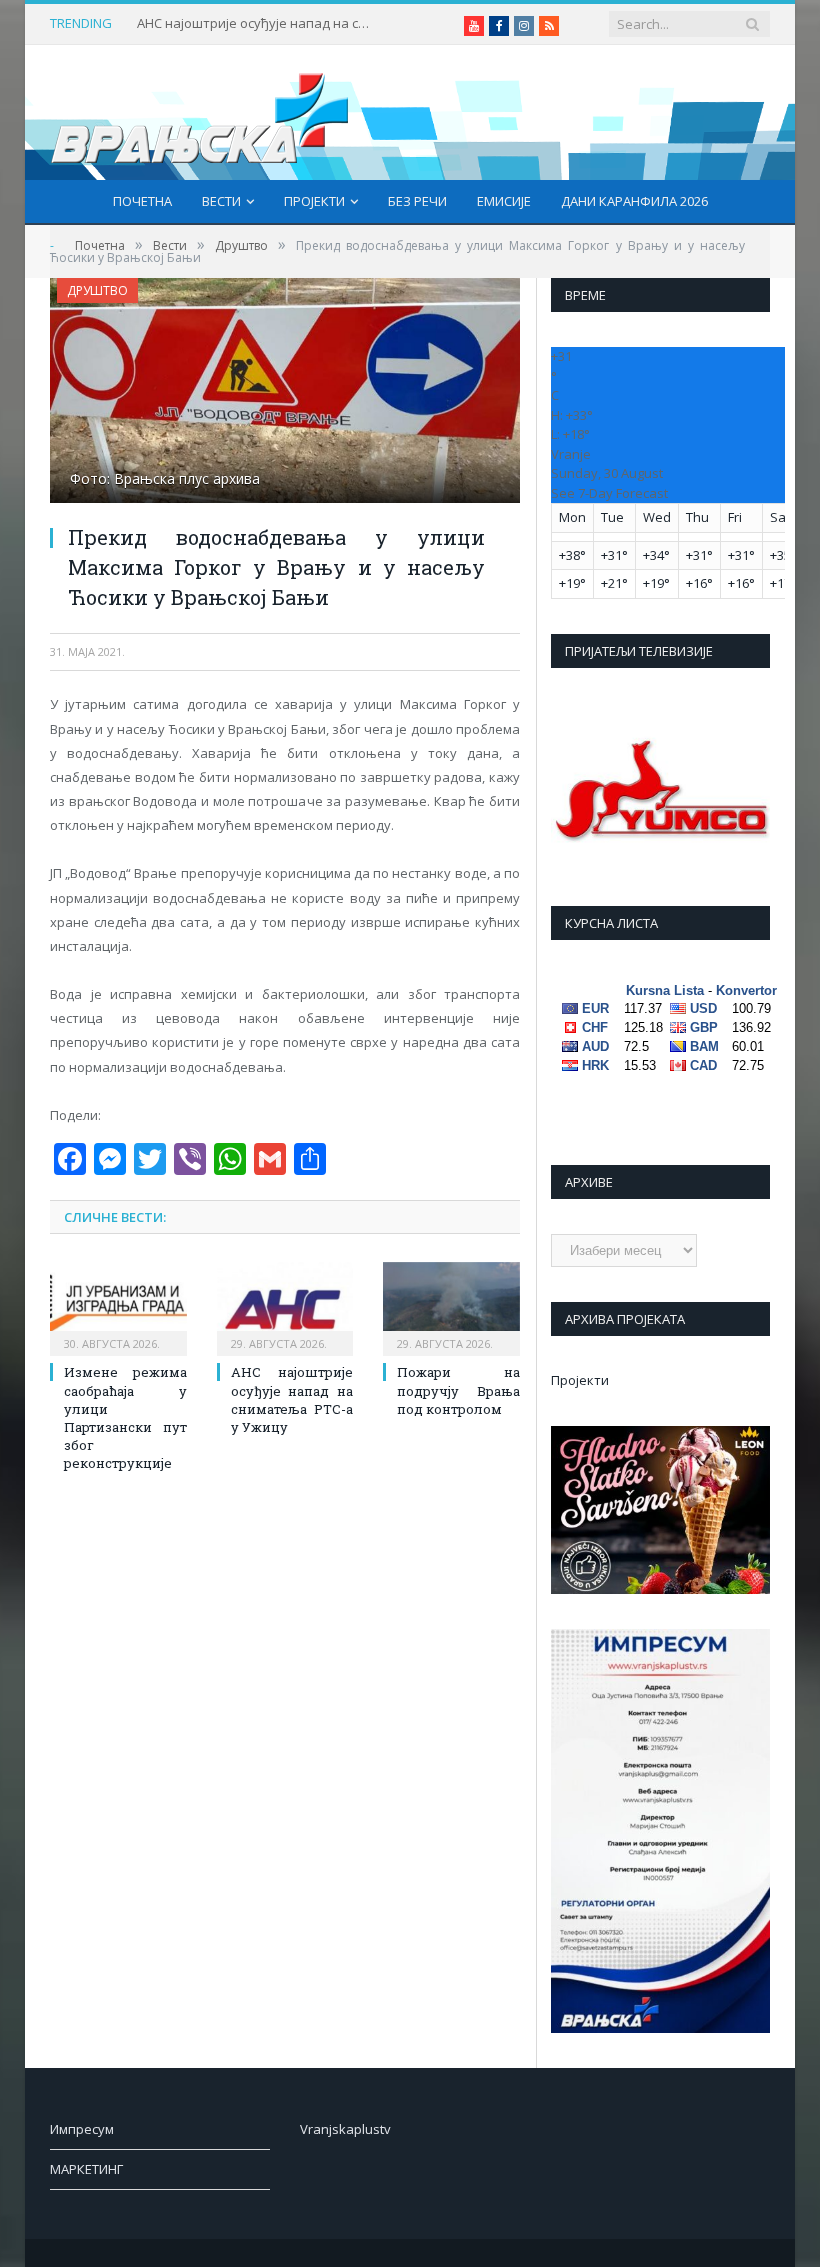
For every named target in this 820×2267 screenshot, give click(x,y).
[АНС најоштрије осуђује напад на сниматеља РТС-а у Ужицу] (285, 1306)
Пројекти (314, 201)
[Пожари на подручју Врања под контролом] (451, 1306)
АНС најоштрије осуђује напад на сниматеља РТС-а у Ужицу (257, 23)
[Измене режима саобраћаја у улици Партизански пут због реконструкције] (118, 1306)
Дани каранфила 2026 (634, 201)
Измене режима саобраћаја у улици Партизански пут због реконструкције (125, 1417)
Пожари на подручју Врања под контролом (458, 1390)
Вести (221, 201)
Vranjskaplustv (345, 2129)
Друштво (97, 290)
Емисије (504, 201)
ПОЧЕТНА (142, 201)
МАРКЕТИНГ (86, 2169)
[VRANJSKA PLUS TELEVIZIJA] (200, 112)
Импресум (82, 2129)
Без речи (417, 201)
